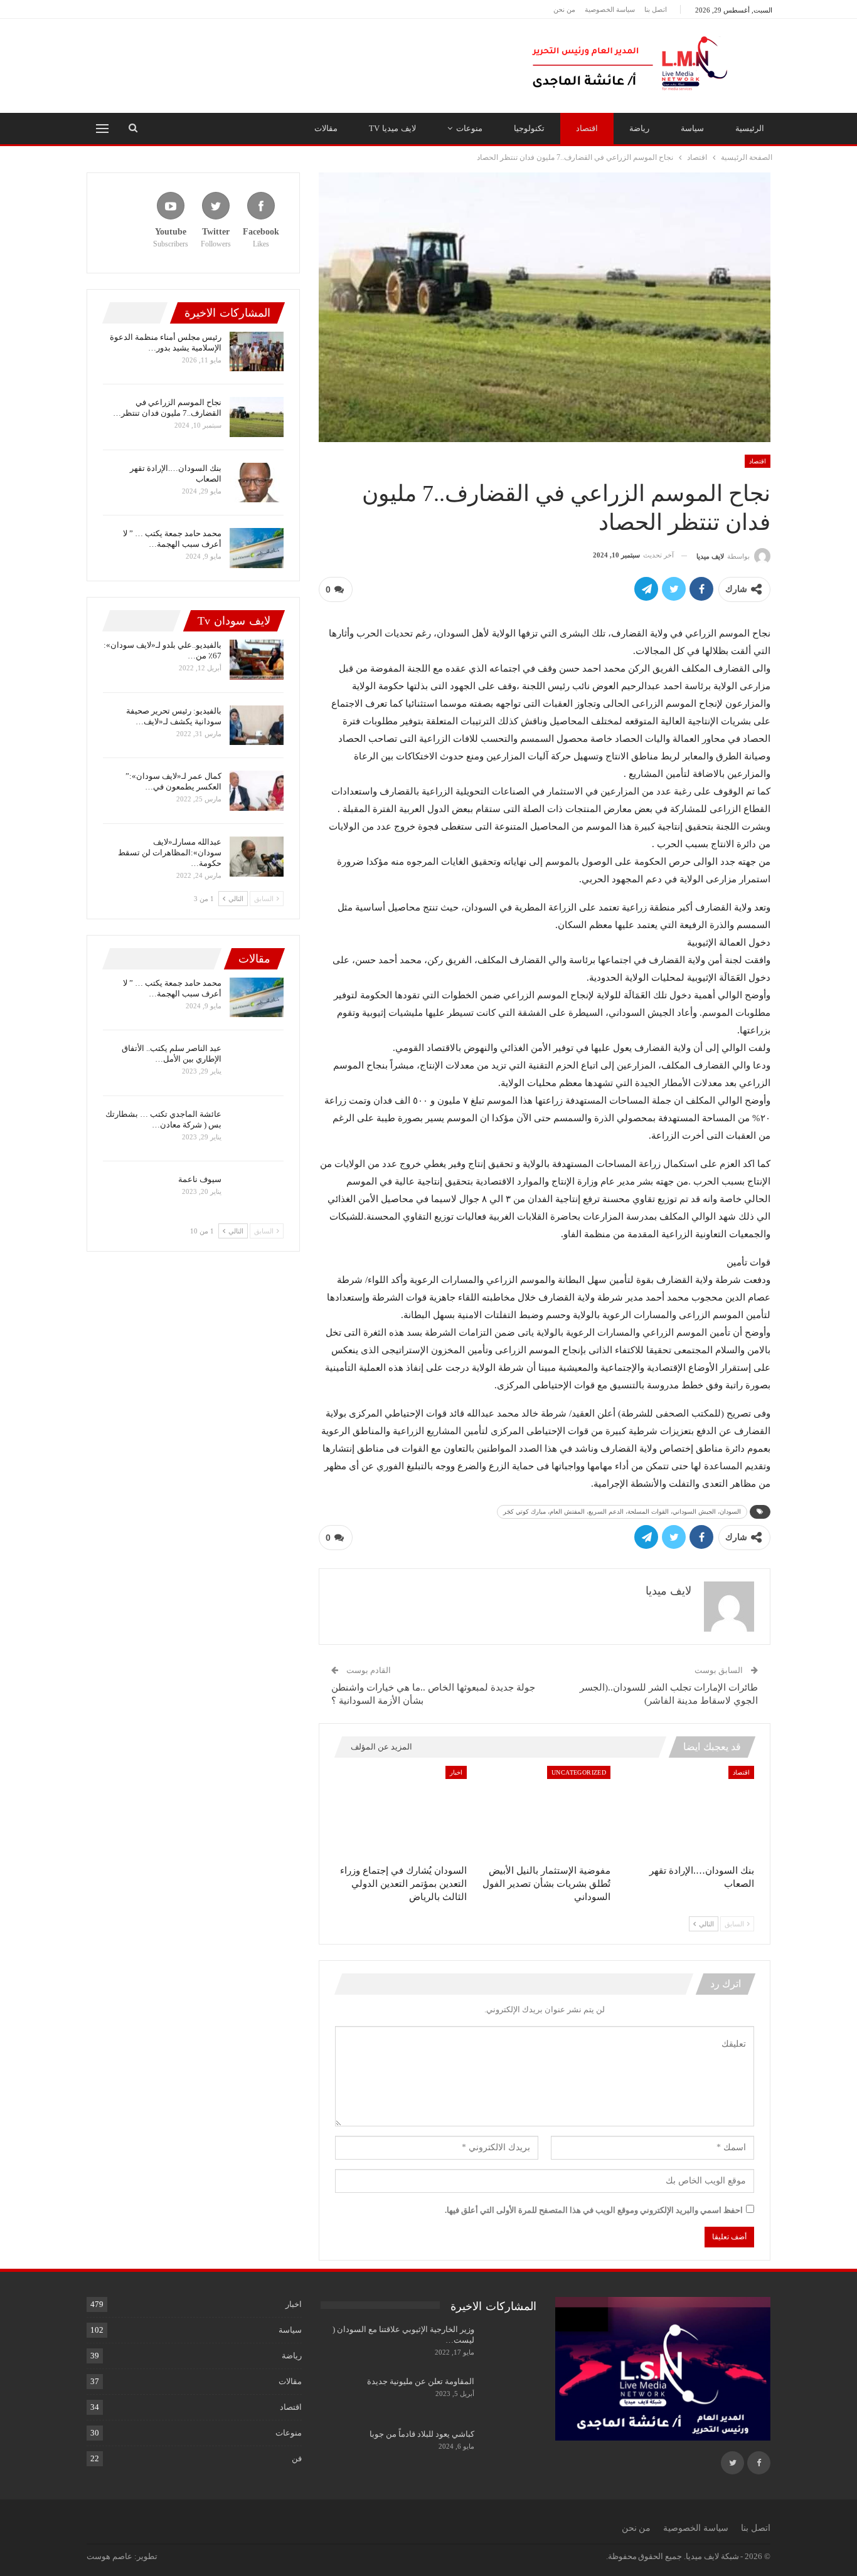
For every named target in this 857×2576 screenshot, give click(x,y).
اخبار (456, 1772)
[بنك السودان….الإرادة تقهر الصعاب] (688, 1812)
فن (297, 2458)
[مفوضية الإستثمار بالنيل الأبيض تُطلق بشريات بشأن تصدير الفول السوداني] (544, 1812)
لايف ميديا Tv (392, 128)
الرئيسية (750, 128)
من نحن (564, 9)
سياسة (692, 128)
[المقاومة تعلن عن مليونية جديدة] (509, 2396)
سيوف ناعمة (200, 1179)
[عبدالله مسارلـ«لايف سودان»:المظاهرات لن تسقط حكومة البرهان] (257, 857)
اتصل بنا (656, 9)
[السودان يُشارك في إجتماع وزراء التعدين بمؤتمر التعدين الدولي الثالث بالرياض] (401, 1812)
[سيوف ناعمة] (257, 1194)
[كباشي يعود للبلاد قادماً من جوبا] (509, 2449)
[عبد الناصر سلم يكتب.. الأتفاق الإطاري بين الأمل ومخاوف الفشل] (257, 1063)
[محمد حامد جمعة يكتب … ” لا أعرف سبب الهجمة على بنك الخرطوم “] (257, 548)
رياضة (639, 128)
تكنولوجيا (529, 128)
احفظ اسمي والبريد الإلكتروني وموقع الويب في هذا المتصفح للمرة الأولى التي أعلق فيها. (594, 2210)
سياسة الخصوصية (610, 9)
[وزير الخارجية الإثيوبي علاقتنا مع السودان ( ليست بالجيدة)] (509, 2344)
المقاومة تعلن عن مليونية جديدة (421, 2381)
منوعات (469, 128)
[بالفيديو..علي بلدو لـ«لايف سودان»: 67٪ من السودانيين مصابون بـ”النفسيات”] (257, 660)
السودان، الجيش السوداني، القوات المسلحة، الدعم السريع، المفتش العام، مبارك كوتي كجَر (622, 1512)
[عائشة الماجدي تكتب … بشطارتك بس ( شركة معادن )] (257, 1129)
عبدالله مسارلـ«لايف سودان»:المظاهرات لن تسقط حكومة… (170, 853)
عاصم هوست (109, 2556)
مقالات (326, 128)
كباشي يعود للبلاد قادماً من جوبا (422, 2434)
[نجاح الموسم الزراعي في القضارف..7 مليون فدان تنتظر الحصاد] (257, 417)
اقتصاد (587, 128)
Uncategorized (579, 1772)
